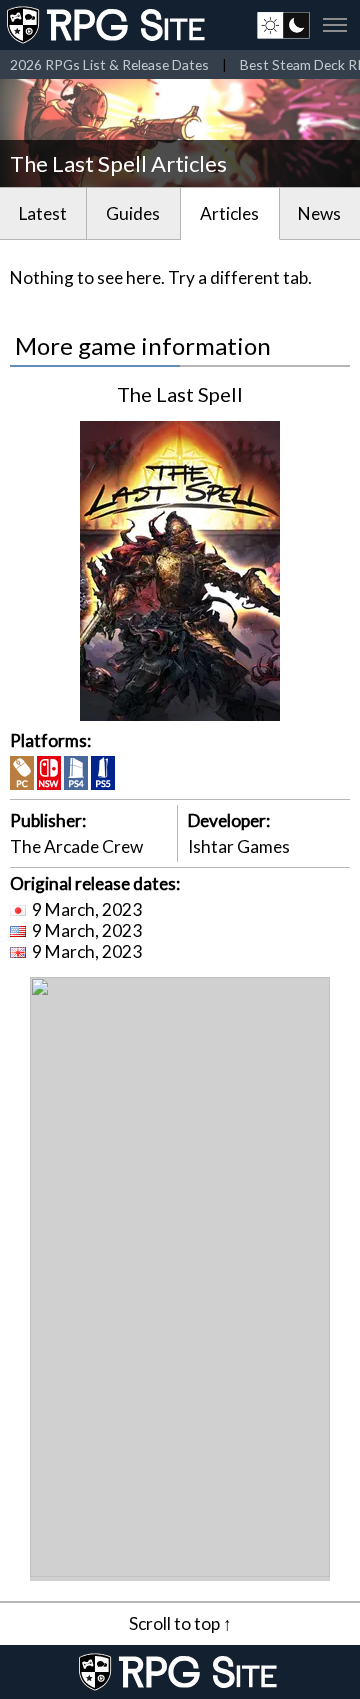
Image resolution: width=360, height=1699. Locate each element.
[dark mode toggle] (283, 25)
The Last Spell (180, 394)
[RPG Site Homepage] (108, 25)
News (319, 213)
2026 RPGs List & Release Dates (109, 64)
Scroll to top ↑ (180, 1623)
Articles (229, 213)
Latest (43, 213)
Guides (133, 213)
